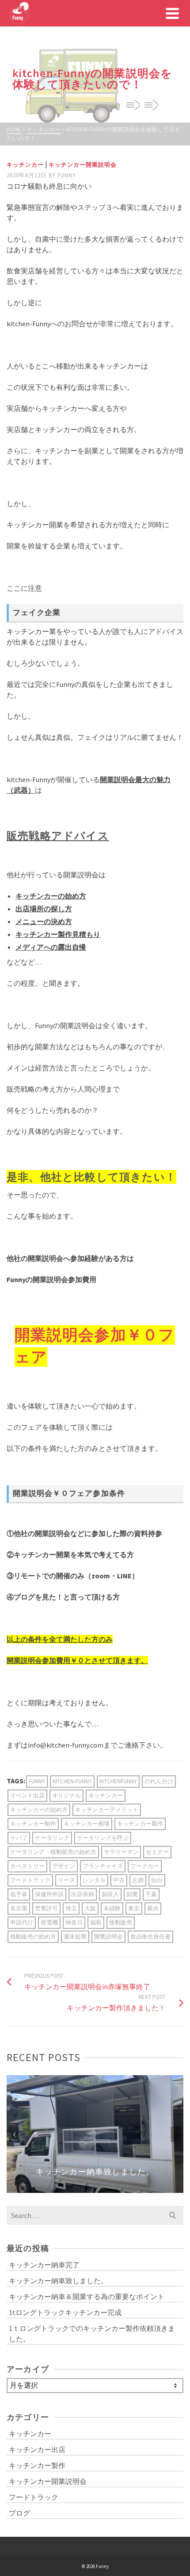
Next (176, 2134)
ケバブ (19, 1838)
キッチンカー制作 (33, 1824)
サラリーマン (121, 1852)
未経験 (112, 1908)
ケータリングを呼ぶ (103, 1838)
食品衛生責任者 (150, 1937)
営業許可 (46, 1908)
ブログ (19, 2513)
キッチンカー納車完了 (44, 2265)
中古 (119, 1880)
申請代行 (22, 1922)
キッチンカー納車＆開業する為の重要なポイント (87, 2296)
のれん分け (159, 1781)
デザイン (64, 1866)
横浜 (153, 1908)
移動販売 (121, 1922)
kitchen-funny (72, 1781)
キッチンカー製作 (140, 1824)
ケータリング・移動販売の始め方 (53, 1852)
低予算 (19, 1894)
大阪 (90, 1908)
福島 (96, 1922)
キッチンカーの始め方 (39, 1810)
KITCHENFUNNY (118, 1781)
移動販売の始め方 (33, 1937)
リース (66, 1880)
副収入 (110, 1894)
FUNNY (37, 1781)
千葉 (151, 1894)
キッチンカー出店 (37, 2449)
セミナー (157, 1852)
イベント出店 (27, 1795)
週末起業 (75, 1937)
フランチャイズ (103, 1866)
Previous (14, 2134)
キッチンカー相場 (87, 1824)
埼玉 (71, 1908)
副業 (132, 1894)
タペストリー (27, 1866)
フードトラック (30, 1880)
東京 (134, 1908)
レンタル (94, 1880)
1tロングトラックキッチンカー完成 (65, 2312)
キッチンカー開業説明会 (83, 165)
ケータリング (52, 1838)
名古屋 (19, 1908)
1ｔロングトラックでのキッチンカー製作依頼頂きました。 (92, 2334)
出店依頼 (83, 1894)
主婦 (138, 1880)
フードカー (145, 1866)
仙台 (157, 1880)
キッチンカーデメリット (107, 1810)
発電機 (49, 1922)
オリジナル (66, 1795)
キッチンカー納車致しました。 (58, 2281)
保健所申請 (49, 1894)
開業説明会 (108, 1937)
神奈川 (74, 1922)
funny (67, 175)
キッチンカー (25, 165)
